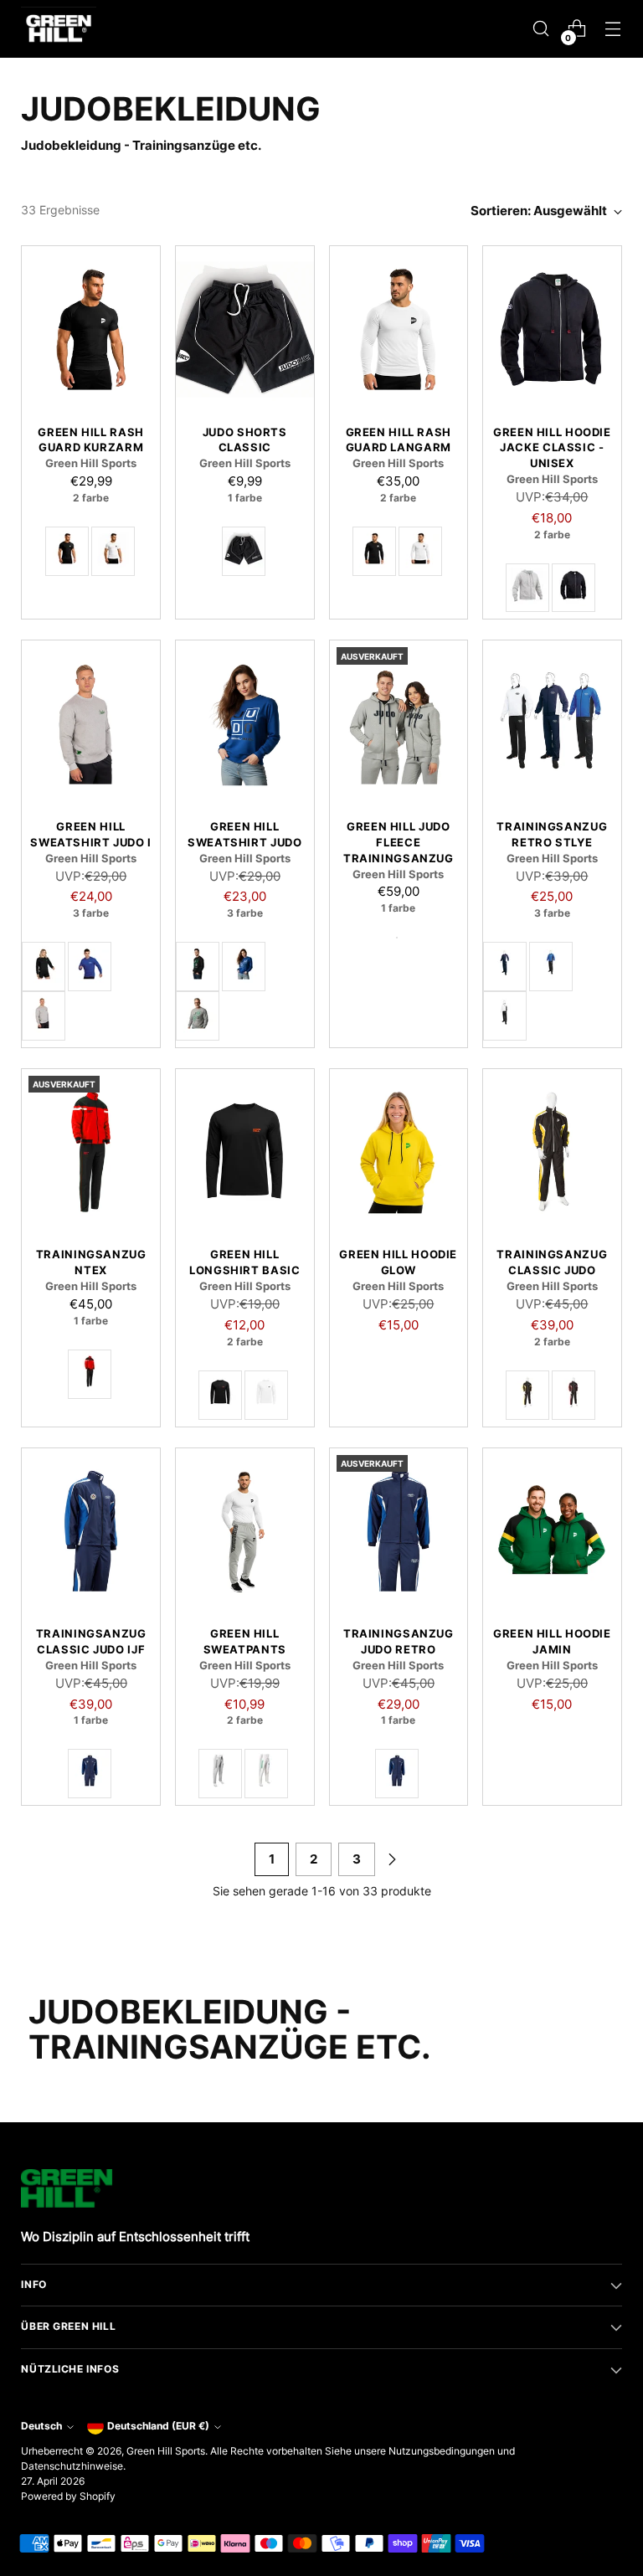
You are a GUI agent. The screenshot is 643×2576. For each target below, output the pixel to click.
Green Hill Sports (166, 2451)
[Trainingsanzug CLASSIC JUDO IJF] (91, 1531)
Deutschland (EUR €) (158, 2426)
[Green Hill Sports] (59, 29)
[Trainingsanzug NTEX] (91, 1152)
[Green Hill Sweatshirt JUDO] (245, 723)
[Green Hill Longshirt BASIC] (245, 1152)
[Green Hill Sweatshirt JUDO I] (91, 723)
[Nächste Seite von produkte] (392, 1859)
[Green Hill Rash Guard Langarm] (399, 329)
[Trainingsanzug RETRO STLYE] (552, 723)
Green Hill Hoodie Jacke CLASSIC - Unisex (552, 448)
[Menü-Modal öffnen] (613, 29)
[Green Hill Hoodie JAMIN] (552, 1531)
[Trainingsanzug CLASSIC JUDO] (552, 1152)
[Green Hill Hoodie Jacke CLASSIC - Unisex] (552, 329)
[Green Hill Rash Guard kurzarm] (91, 329)
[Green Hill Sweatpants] (245, 1531)
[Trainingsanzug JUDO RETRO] (399, 1531)
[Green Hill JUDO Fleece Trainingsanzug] (399, 723)
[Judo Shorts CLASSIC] (245, 329)
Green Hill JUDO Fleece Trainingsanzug (399, 843)
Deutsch (41, 2426)
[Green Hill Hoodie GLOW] (399, 1152)
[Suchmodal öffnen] (541, 29)
